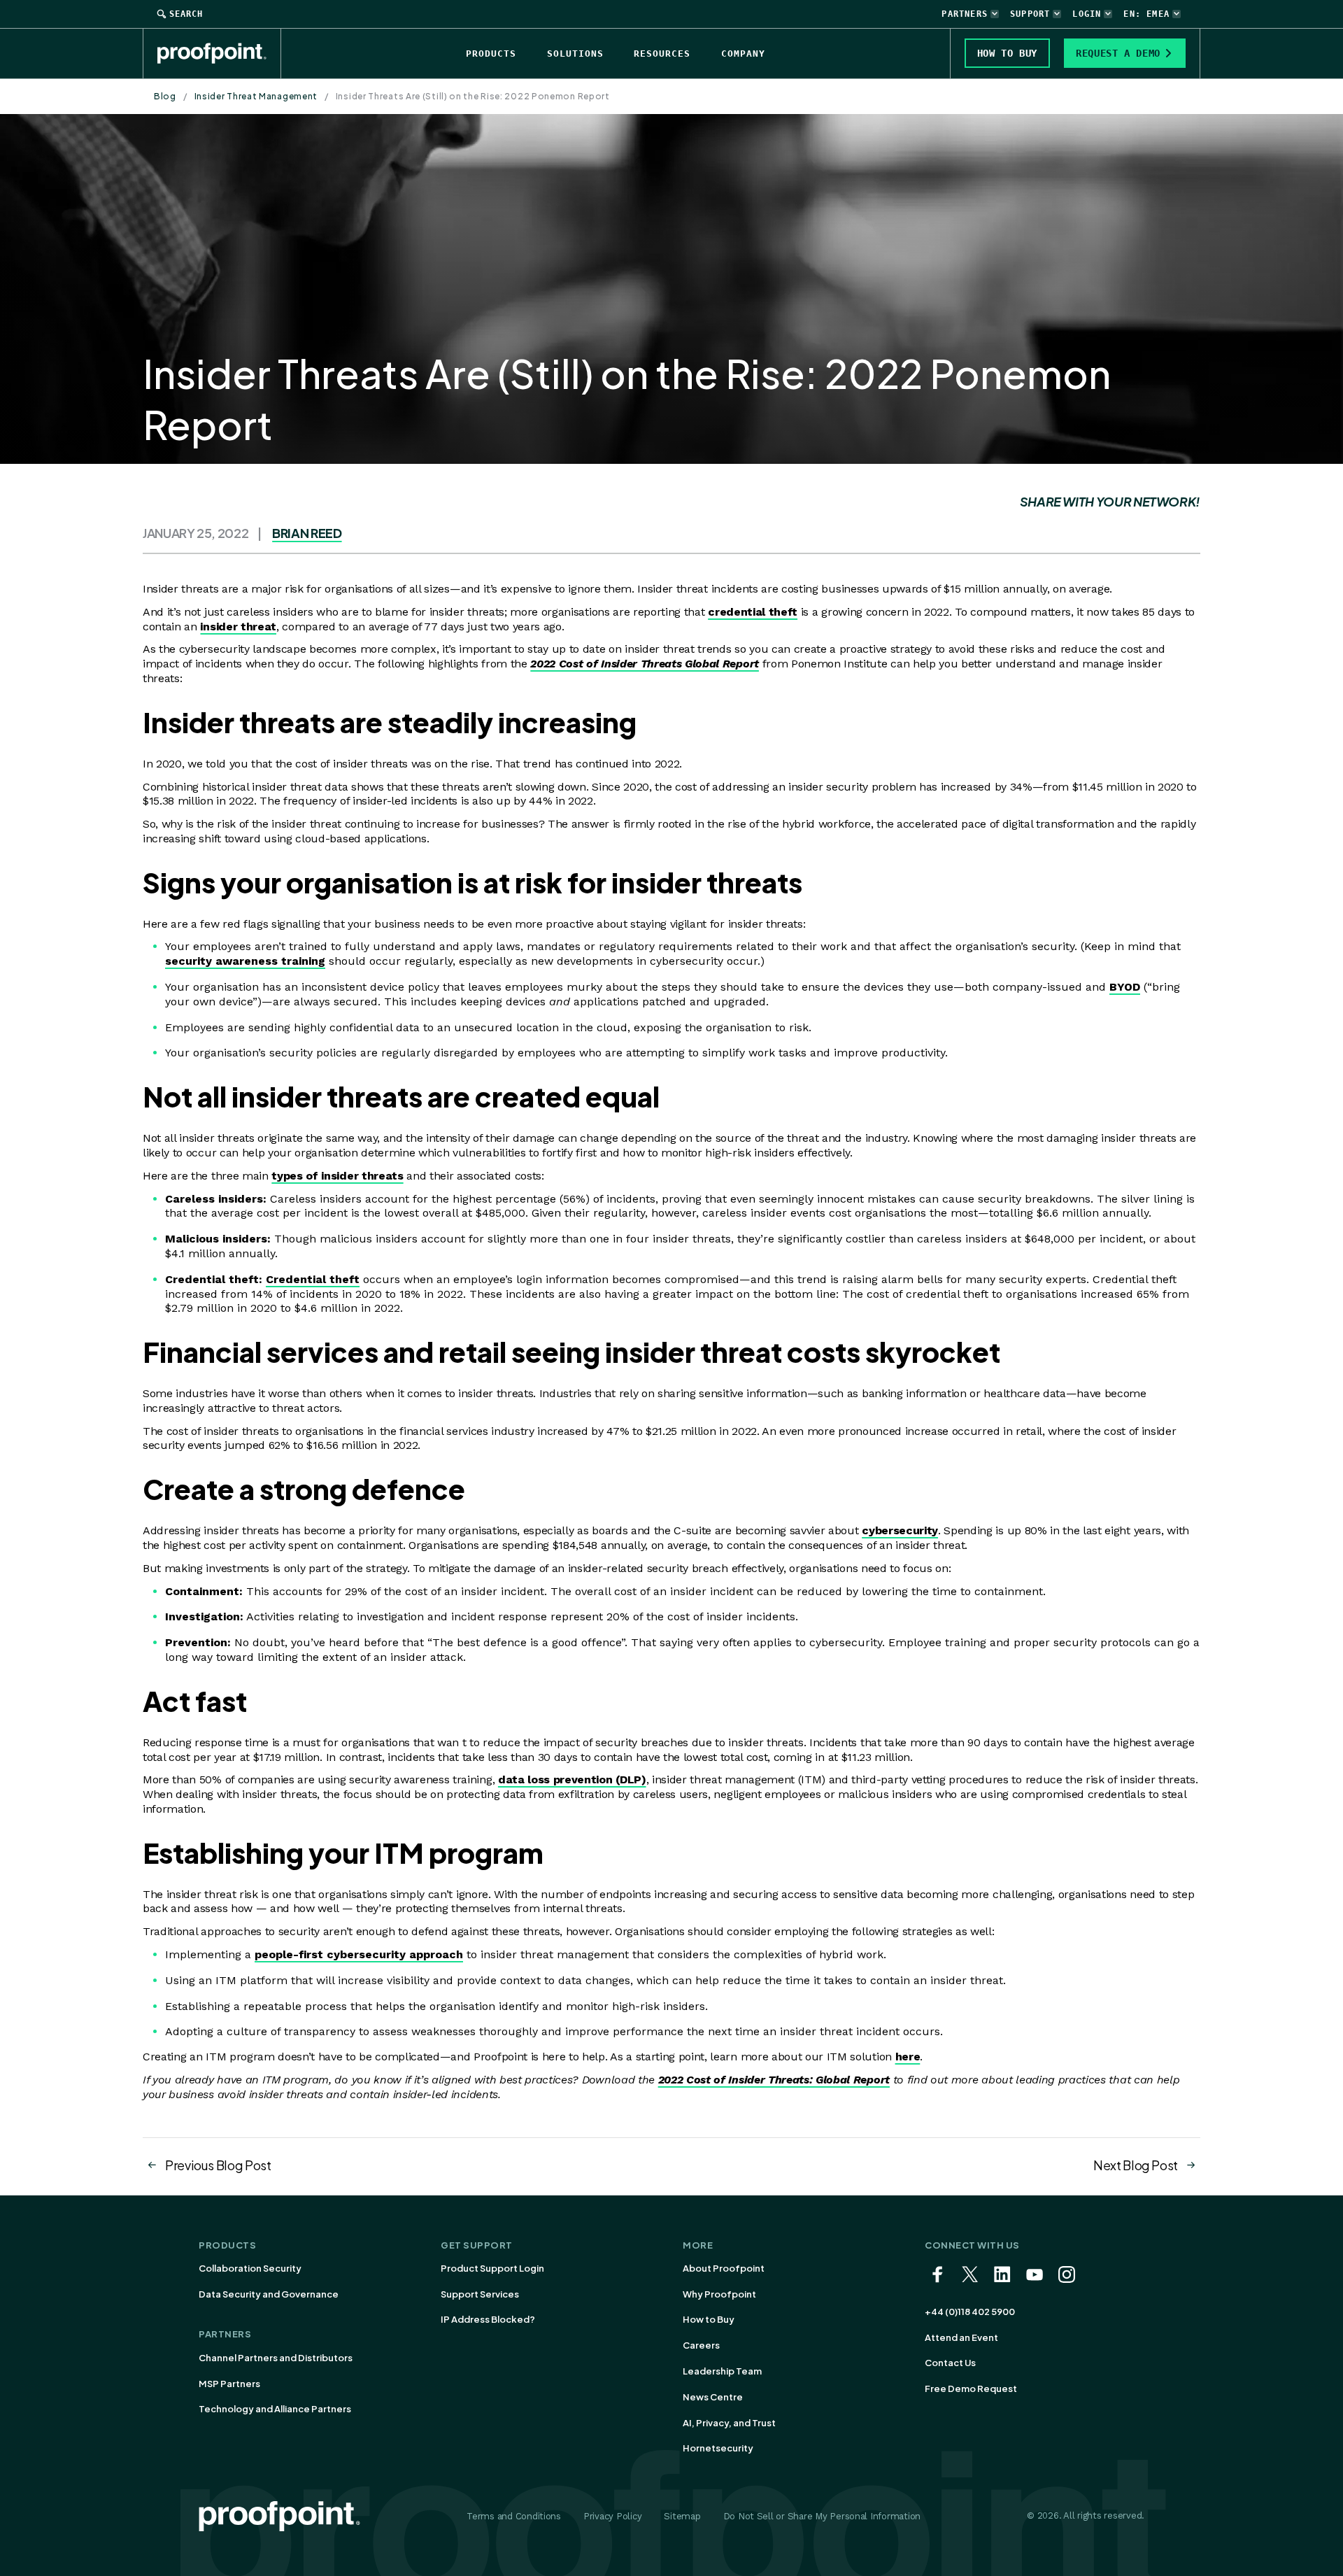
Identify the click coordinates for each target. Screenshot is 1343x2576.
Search (186, 14)
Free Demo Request (971, 2389)
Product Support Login (492, 2268)
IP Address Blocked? (488, 2319)
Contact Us (950, 2363)
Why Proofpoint (719, 2294)
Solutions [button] (575, 54)
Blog (165, 96)
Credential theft (313, 1279)
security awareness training (245, 961)
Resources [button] (662, 54)
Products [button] (491, 54)
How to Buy (709, 2319)
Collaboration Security (250, 2268)
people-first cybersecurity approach (359, 1954)
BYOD (1125, 987)
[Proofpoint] (219, 53)
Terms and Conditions (514, 2516)
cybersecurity (900, 1530)
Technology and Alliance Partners (275, 2409)
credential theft (753, 612)
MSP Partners (229, 2384)
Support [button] (1030, 14)
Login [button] (1087, 14)
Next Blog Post (1136, 2165)
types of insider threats (337, 1176)
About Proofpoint (724, 2268)
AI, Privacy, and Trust (729, 2423)
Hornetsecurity (718, 2448)
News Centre (713, 2397)
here (908, 2057)
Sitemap (682, 2516)
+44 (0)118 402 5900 (970, 2312)
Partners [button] (965, 14)
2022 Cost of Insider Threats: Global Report (774, 2080)
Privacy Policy (612, 2516)
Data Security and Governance (269, 2294)
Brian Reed (307, 533)
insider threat (238, 627)
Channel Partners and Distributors (276, 2358)
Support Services (480, 2294)
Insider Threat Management (256, 96)
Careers (701, 2345)
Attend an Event (961, 2337)
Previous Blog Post (218, 2165)
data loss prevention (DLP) (572, 1779)
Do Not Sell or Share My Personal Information (822, 2516)
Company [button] (743, 54)
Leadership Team (722, 2371)
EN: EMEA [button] (1146, 14)
